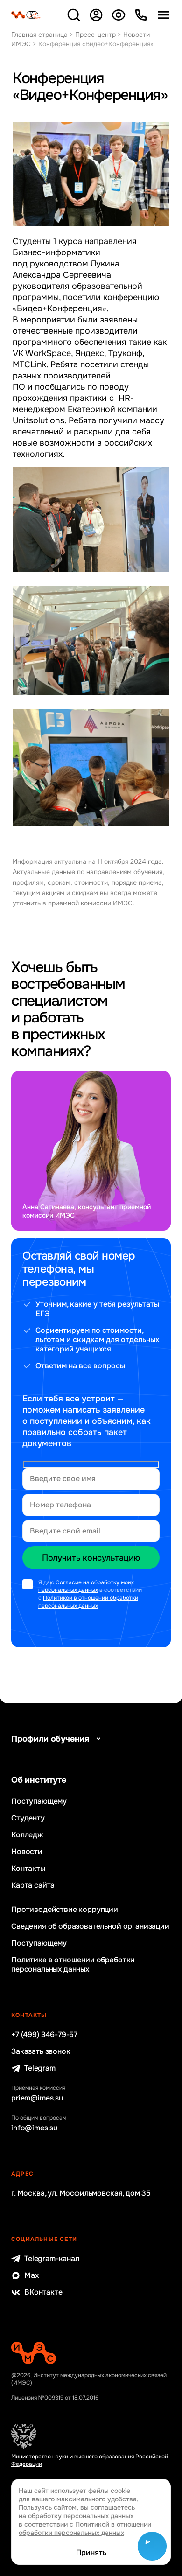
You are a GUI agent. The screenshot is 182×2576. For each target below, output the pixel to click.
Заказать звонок (41, 2051)
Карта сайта (33, 1885)
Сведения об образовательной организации (90, 1926)
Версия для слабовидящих (119, 15)
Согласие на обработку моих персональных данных (86, 1586)
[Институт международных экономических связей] (26, 15)
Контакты (28, 1869)
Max (31, 2275)
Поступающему (39, 1801)
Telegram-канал (52, 2259)
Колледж (27, 1835)
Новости (27, 1852)
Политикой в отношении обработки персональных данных (88, 1602)
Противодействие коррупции (65, 1910)
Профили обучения (50, 1739)
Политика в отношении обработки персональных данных (73, 1965)
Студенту (28, 1818)
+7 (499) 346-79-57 (44, 2035)
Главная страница (39, 35)
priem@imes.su (37, 2098)
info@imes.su (34, 2128)
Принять (91, 2553)
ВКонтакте (43, 2292)
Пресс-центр (95, 35)
